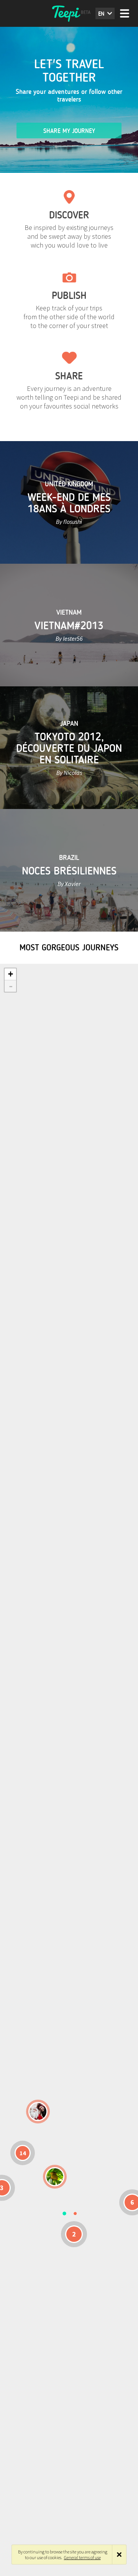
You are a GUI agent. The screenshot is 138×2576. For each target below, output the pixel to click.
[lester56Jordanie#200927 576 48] (55, 2177)
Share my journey (69, 131)
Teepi (69, 13)
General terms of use (82, 2557)
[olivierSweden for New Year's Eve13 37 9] (38, 2112)
